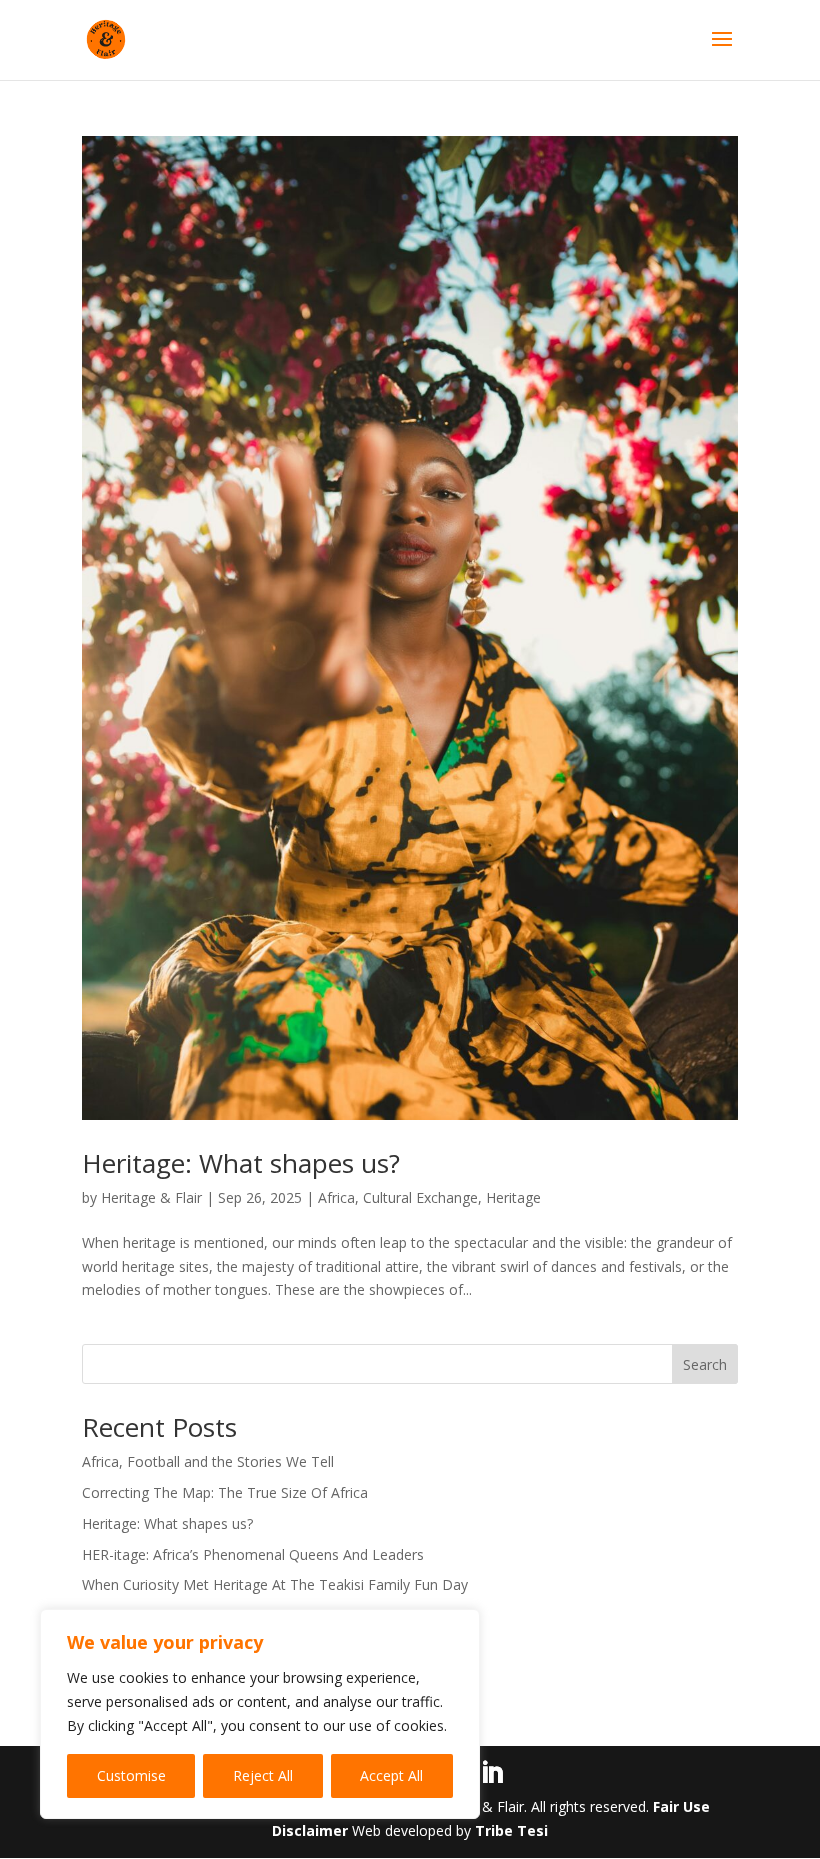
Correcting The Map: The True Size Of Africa (225, 1492)
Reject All (263, 1775)
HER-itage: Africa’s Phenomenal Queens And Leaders (253, 1554)
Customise (131, 1775)
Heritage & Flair (151, 1197)
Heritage (513, 1197)
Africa (336, 1197)
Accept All (391, 1775)
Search (705, 1364)
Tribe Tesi (511, 1830)
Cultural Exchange (420, 1197)
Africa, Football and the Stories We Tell (208, 1461)
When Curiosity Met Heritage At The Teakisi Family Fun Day (275, 1584)
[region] (260, 1714)
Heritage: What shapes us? (241, 1163)
